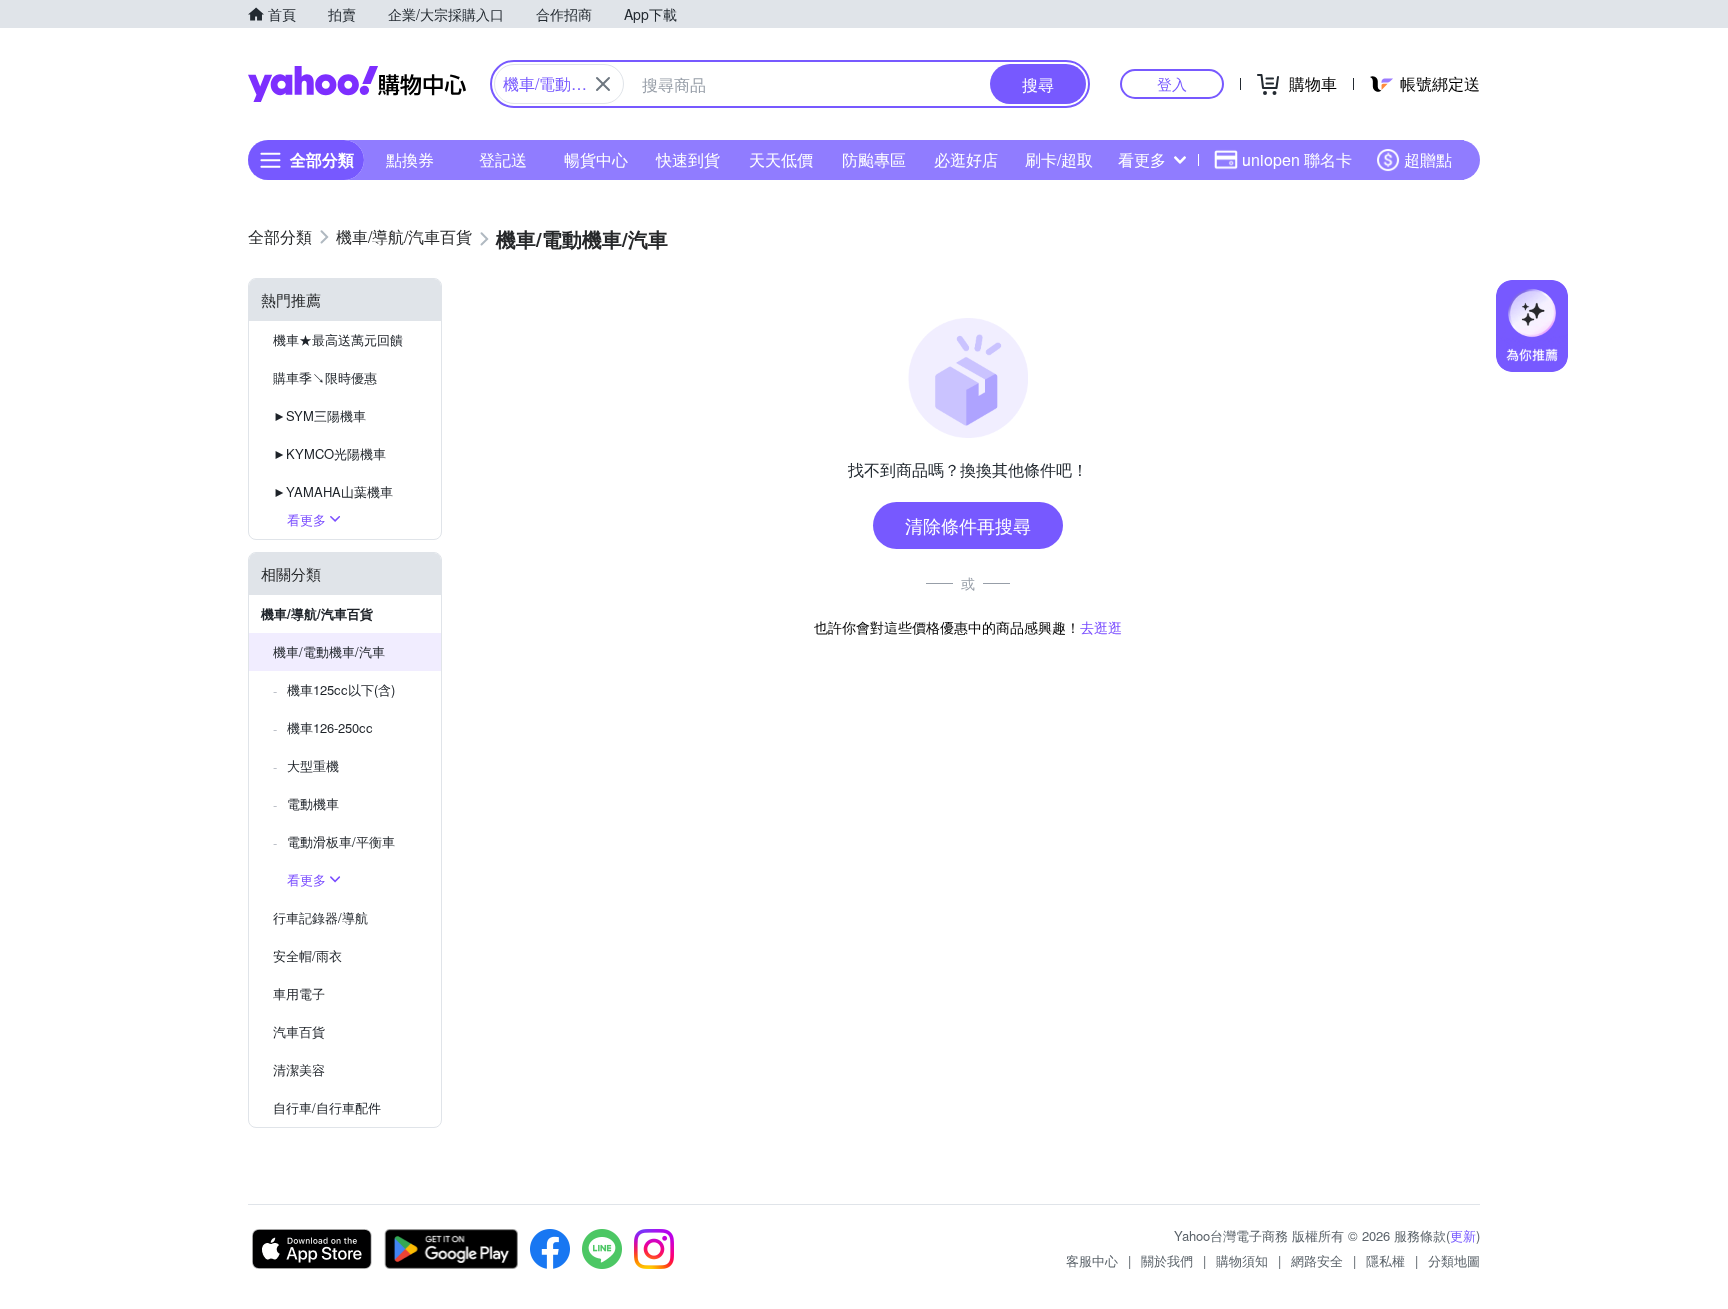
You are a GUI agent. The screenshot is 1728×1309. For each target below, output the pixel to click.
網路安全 (1317, 1260)
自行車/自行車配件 (327, 1107)
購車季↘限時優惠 (325, 377)
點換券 (410, 159)
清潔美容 (299, 1069)
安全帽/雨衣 (307, 955)
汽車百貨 (299, 1031)
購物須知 (1242, 1260)
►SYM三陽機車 (319, 415)
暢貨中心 (596, 159)
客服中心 (1092, 1260)
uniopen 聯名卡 (1297, 159)
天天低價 (781, 159)
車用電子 (299, 993)
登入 (1172, 83)
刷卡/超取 (1059, 159)
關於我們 (1167, 1260)
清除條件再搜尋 (968, 525)
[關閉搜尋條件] (603, 84)
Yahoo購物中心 (357, 84)
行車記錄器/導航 (320, 917)
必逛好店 (966, 159)
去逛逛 (1101, 627)
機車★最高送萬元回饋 (338, 339)
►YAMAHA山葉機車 (333, 491)
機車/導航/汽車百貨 (317, 613)
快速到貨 (688, 159)
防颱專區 (874, 159)
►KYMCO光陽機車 (329, 453)
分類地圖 (1454, 1260)
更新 (1463, 1235)
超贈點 (1428, 159)
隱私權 (1385, 1260)
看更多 (1142, 159)
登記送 (503, 159)
